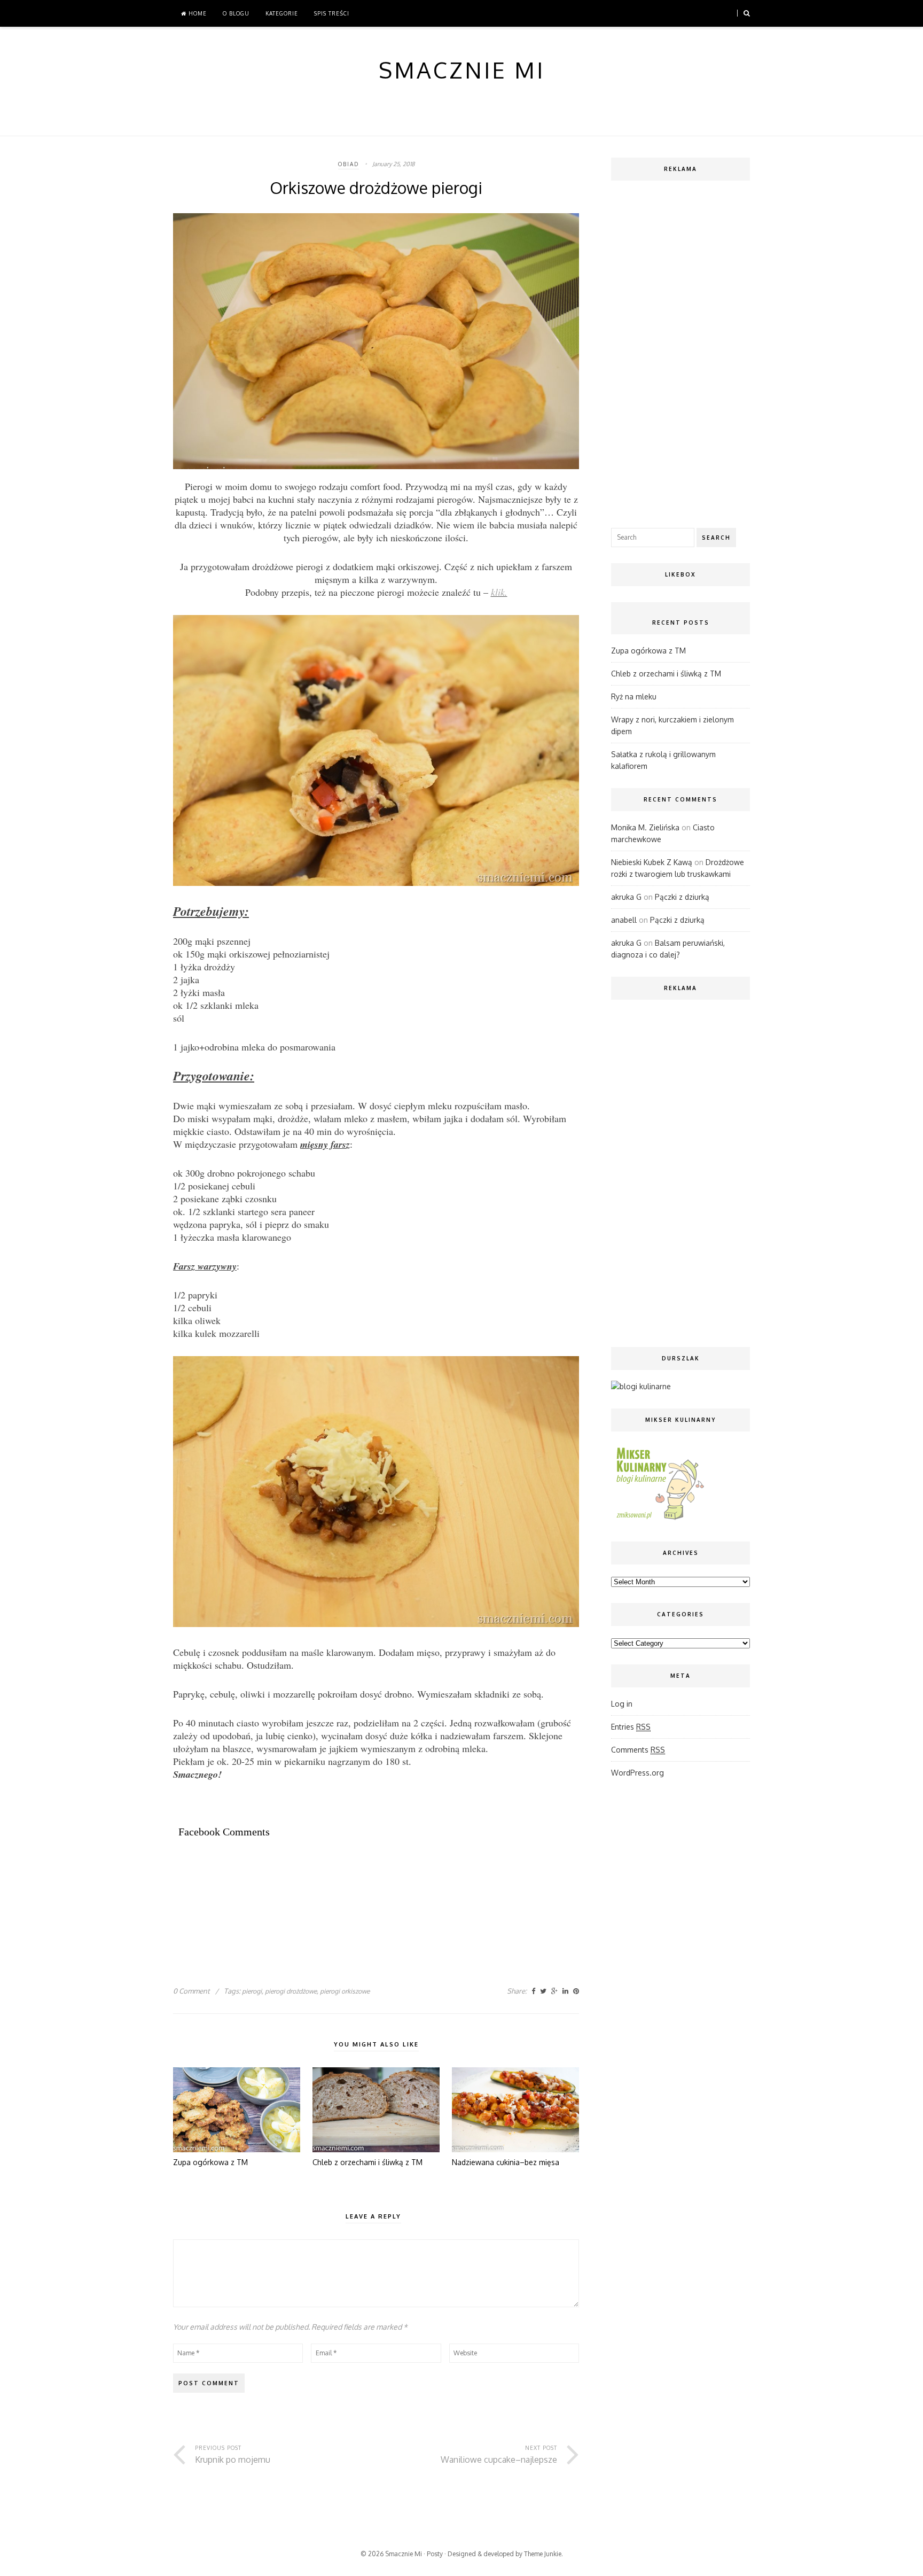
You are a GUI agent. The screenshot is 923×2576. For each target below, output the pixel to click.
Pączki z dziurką (682, 897)
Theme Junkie (543, 2554)
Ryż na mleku (634, 696)
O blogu (236, 13)
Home (197, 13)
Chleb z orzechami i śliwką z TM (367, 2162)
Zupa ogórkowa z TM (210, 2162)
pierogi (252, 1991)
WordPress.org (638, 1773)
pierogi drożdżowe (291, 1991)
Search (716, 538)
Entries (631, 1727)
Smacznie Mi (404, 2554)
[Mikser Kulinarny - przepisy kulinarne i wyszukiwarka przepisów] (659, 1519)
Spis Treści (332, 13)
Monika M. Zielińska (645, 827)
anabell (624, 920)
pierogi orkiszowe (345, 1991)
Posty (435, 2554)
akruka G (626, 897)
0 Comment (191, 1991)
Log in (622, 1704)
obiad (349, 164)
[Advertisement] (367, 1885)
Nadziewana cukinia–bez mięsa (506, 2162)
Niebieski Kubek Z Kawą (652, 862)
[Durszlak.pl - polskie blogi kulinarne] (641, 1386)
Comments (638, 1750)
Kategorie (282, 13)
